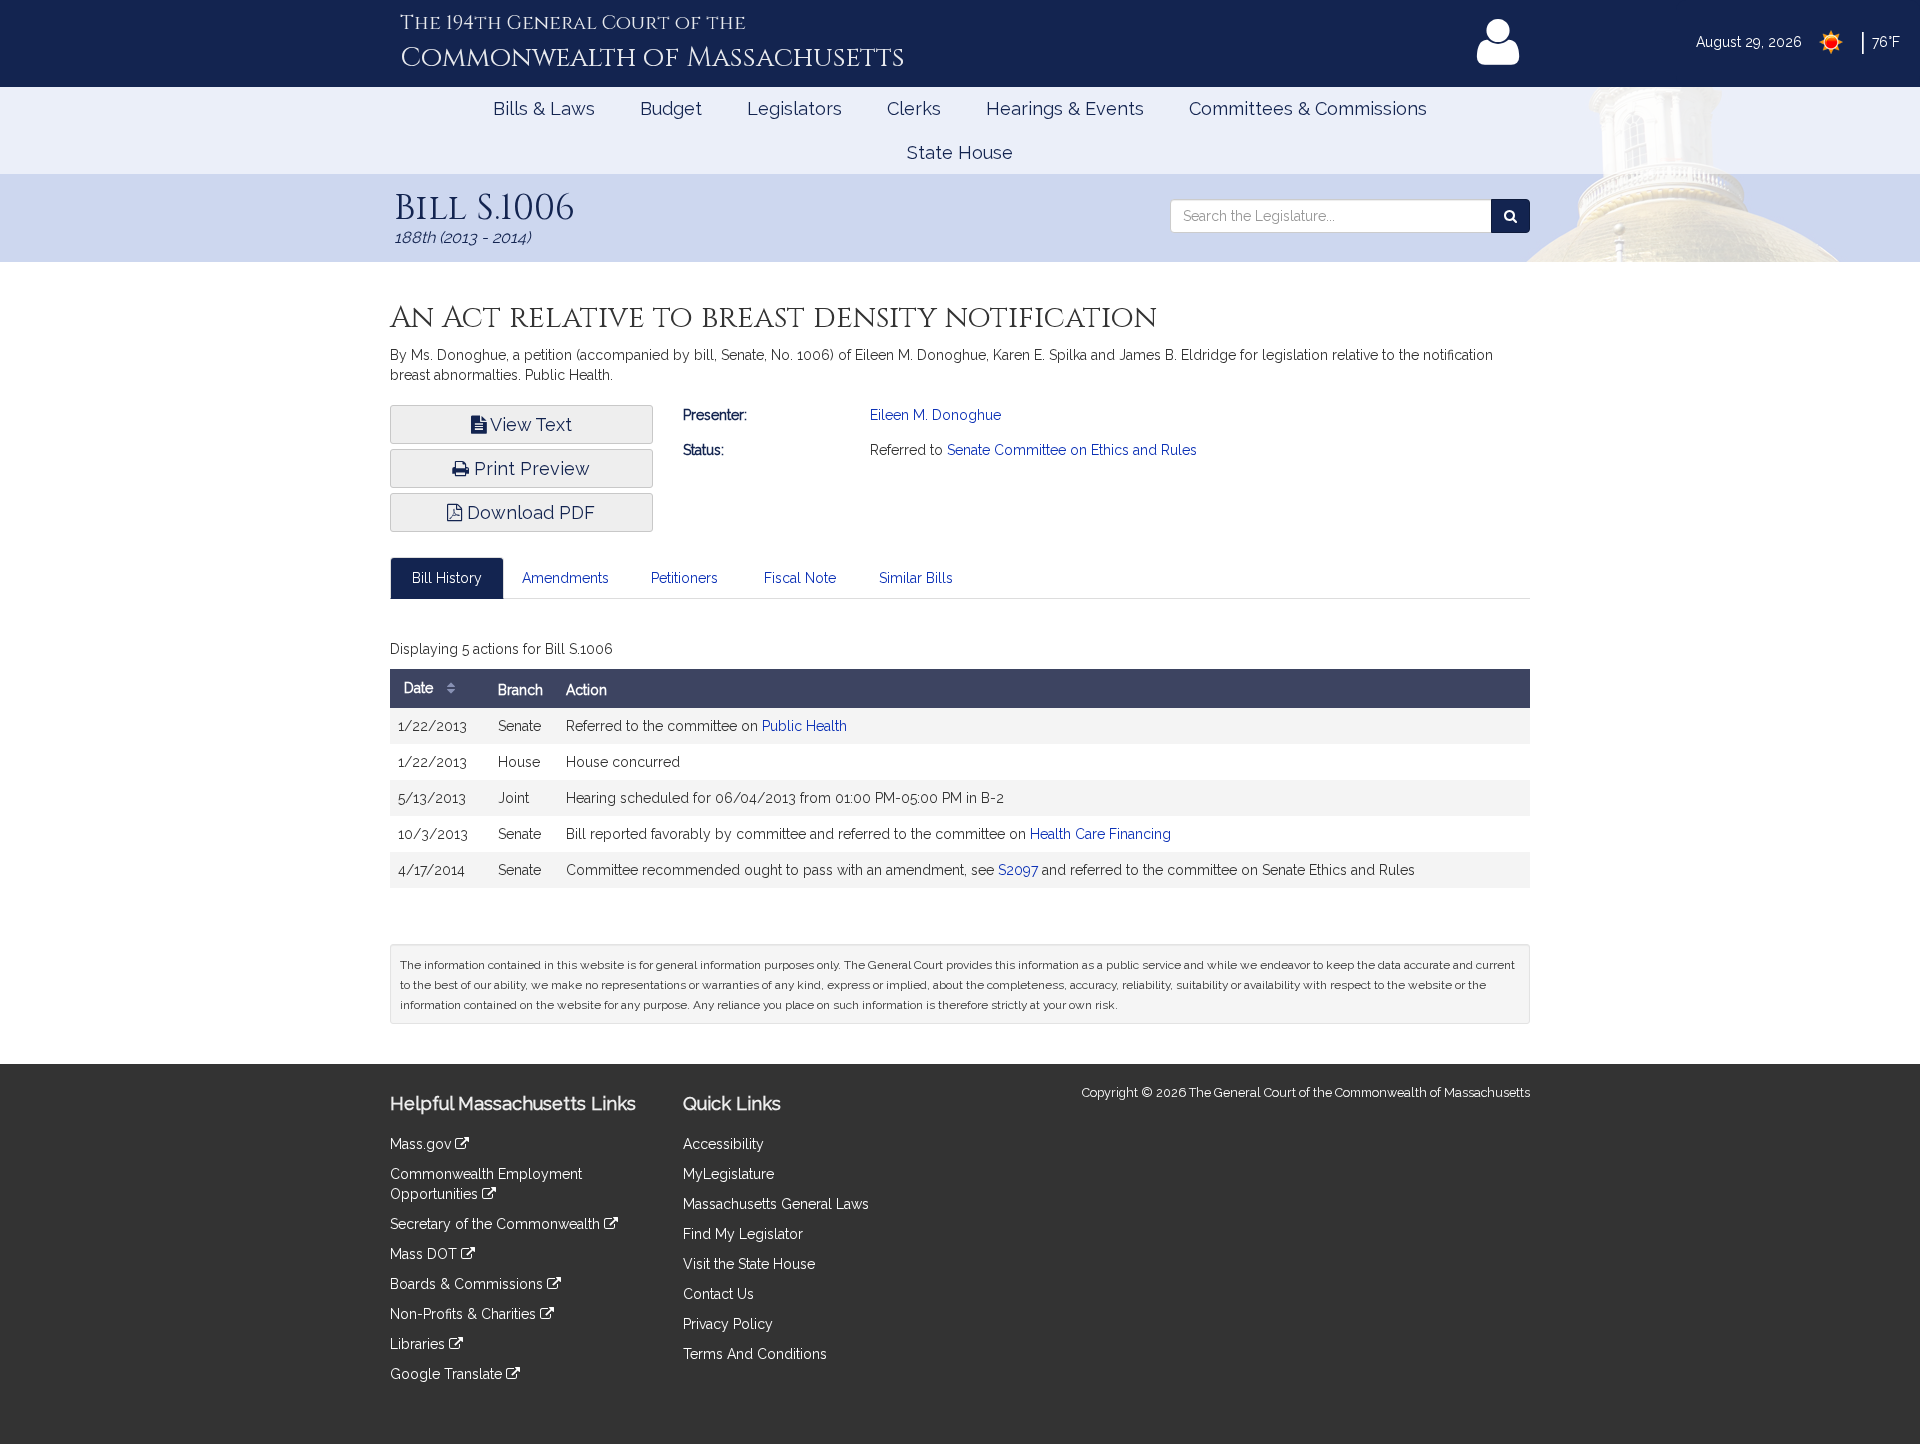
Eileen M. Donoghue (935, 415)
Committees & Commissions (1308, 108)
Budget (671, 108)
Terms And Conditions (755, 1354)
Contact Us (718, 1294)
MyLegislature (728, 1174)
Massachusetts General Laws (776, 1204)
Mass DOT (425, 1254)
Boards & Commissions (468, 1284)
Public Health (804, 726)
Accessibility (723, 1144)
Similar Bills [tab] (916, 578)
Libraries (419, 1344)
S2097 (1018, 870)
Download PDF (528, 512)
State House (960, 152)
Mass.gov (422, 1144)
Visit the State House (749, 1264)
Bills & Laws (544, 108)
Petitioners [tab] (684, 578)
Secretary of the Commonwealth (497, 1224)
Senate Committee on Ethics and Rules (1072, 450)
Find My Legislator (743, 1234)
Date (420, 688)
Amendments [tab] (565, 578)
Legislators (794, 108)
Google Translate (448, 1374)
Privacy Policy (728, 1324)
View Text (529, 424)
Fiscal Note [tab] (800, 578)
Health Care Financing (1100, 834)
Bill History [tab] (447, 578)
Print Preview (529, 468)
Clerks (914, 108)
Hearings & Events (1065, 108)
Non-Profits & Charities (465, 1314)
